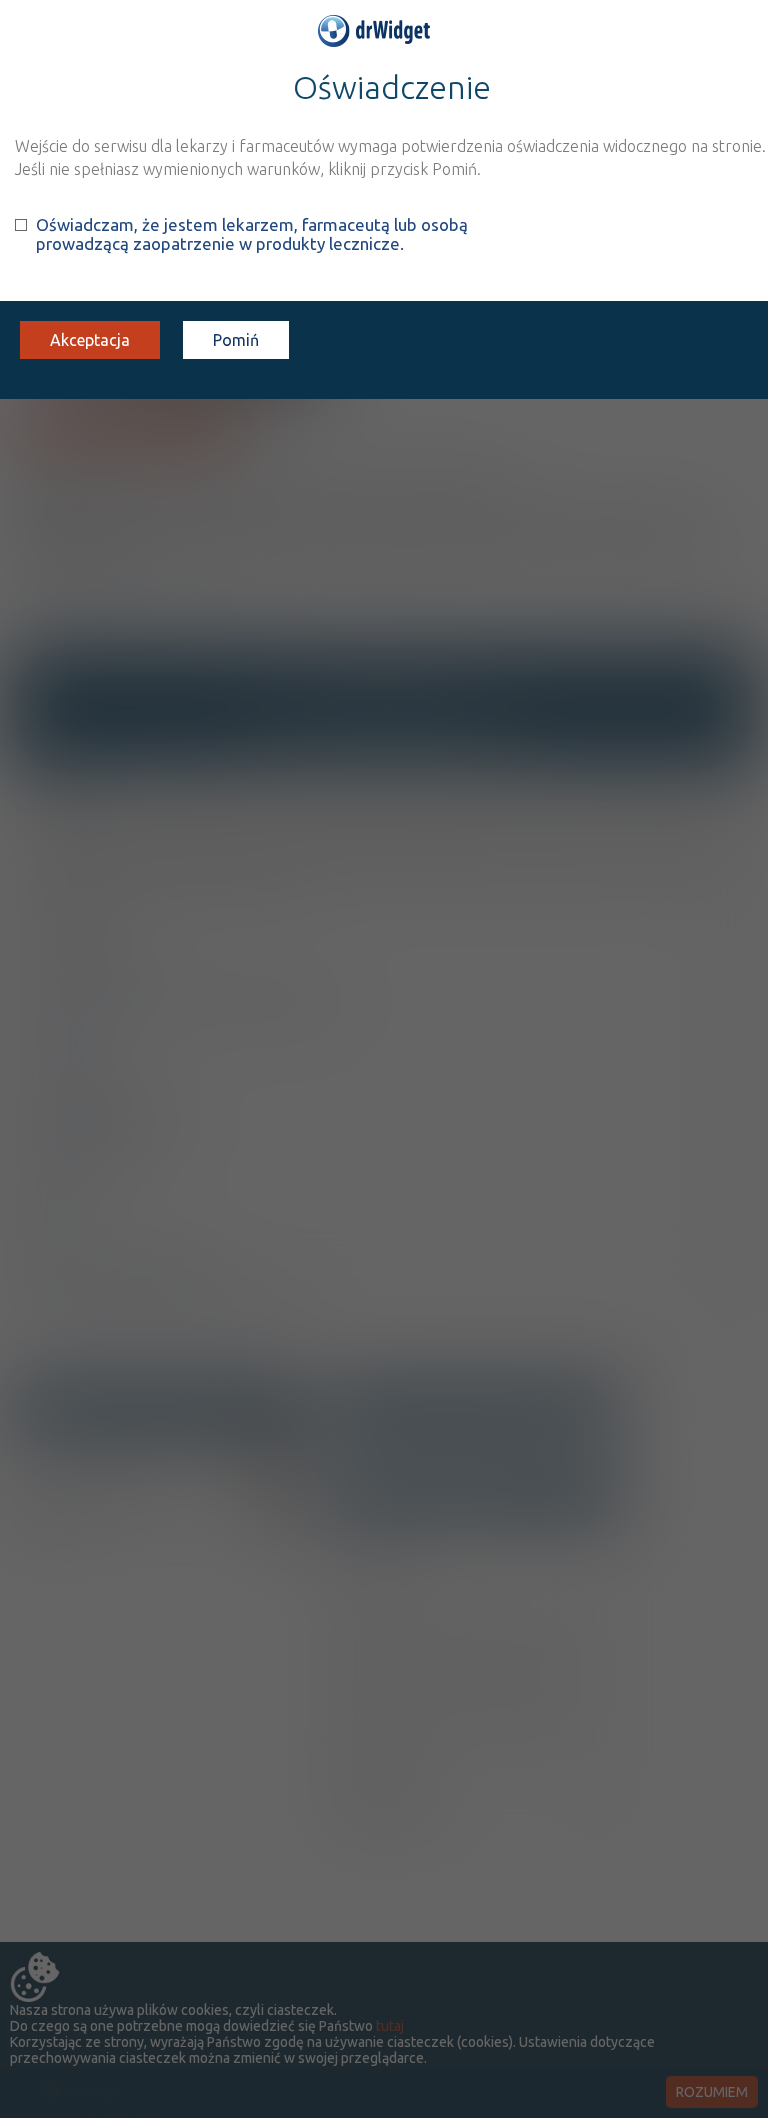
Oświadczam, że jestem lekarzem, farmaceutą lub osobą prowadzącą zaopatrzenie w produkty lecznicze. (252, 234)
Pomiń (236, 340)
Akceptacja (90, 340)
